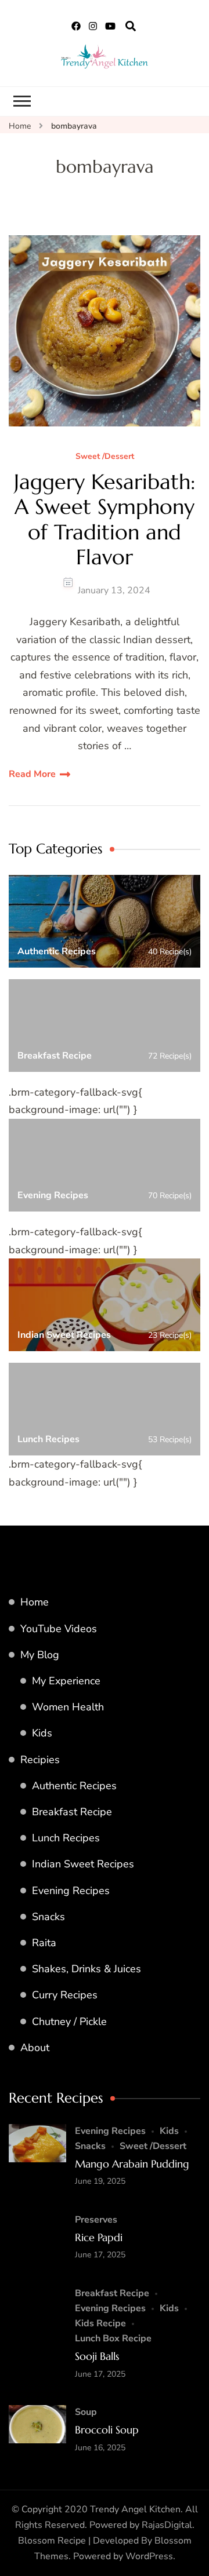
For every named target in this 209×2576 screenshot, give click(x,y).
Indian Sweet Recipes (83, 1864)
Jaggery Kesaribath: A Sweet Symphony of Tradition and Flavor (105, 519)
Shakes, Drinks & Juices (87, 1969)
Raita (44, 1943)
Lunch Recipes (66, 1838)
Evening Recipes (71, 1891)
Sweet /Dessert (105, 457)
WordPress (149, 2556)
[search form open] (131, 27)
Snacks (48, 1917)
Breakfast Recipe (72, 1812)
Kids (42, 1733)
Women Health (68, 1707)
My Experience (66, 1681)
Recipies (40, 1760)
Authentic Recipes (74, 1786)
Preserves (96, 2220)
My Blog (40, 1655)
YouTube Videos (59, 1629)
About (35, 2048)
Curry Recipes (65, 1995)
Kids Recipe (100, 2323)
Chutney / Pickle (69, 2022)
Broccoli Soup (107, 2430)
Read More (32, 774)
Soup (86, 2412)
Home (35, 1602)
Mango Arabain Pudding (132, 2164)
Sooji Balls (97, 2356)
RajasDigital (167, 2525)
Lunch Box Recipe (113, 2338)
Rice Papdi (99, 2237)
